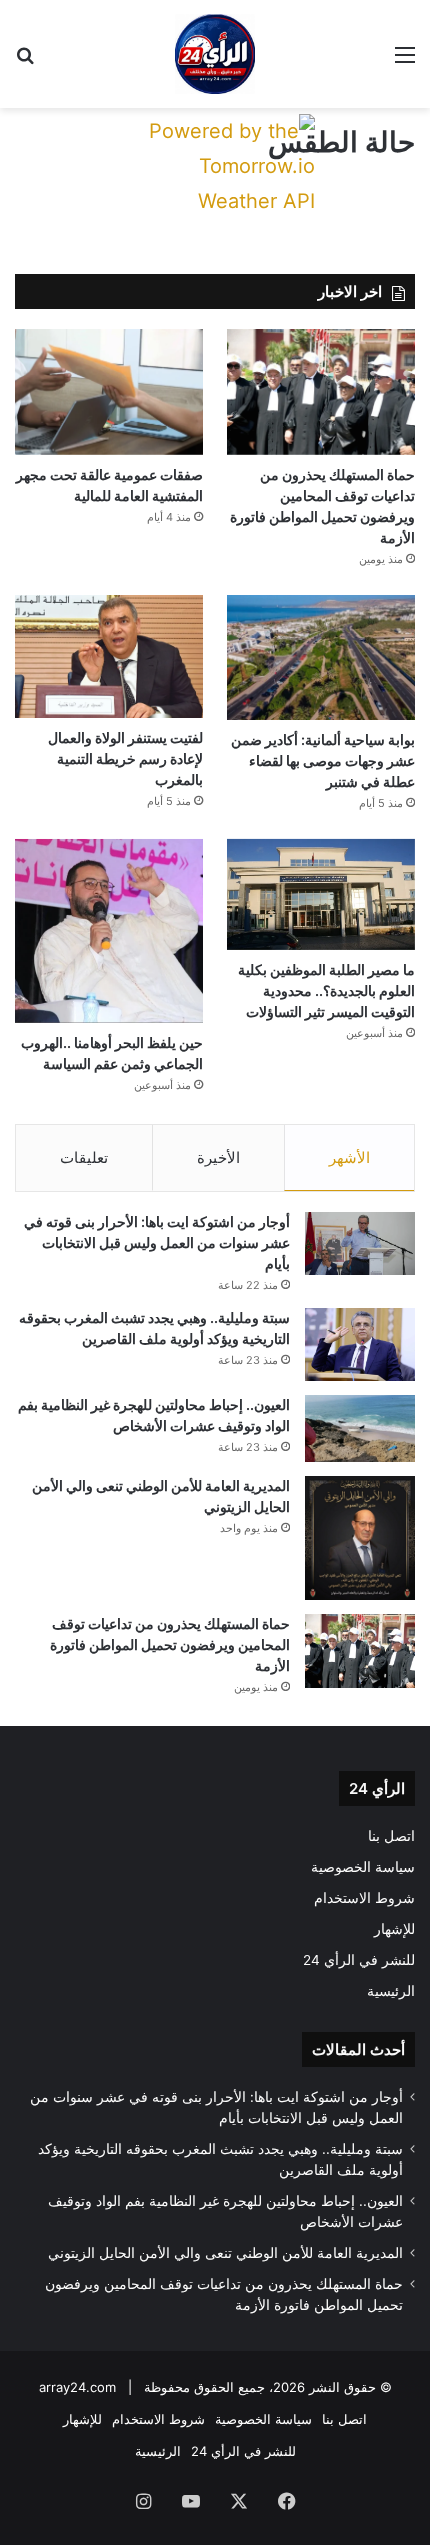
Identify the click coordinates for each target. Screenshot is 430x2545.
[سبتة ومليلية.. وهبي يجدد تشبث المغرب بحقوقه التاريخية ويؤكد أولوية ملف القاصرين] (360, 1344)
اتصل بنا (391, 1836)
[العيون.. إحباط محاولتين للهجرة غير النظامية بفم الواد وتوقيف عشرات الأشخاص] (360, 1428)
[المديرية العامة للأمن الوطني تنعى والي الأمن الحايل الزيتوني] (360, 1538)
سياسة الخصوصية (363, 1867)
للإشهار (394, 1929)
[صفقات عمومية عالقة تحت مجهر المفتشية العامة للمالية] (109, 392)
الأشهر (349, 1157)
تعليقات (84, 1157)
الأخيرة (218, 1157)
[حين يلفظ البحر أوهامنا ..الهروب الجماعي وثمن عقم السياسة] (109, 931)
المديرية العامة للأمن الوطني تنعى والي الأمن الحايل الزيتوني (225, 2253)
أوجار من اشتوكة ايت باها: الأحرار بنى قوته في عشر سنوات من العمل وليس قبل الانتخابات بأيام (157, 1242)
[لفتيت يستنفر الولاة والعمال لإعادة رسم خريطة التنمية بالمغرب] (109, 657)
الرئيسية (391, 1991)
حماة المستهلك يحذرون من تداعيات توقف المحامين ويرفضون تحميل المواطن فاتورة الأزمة (170, 1644)
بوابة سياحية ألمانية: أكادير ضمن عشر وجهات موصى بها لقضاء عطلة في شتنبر (323, 760)
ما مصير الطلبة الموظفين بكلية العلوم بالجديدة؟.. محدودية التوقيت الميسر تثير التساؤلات (326, 990)
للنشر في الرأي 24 (359, 1960)
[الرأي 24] (215, 54)
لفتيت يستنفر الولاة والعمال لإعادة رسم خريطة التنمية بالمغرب (125, 758)
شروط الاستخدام (364, 1898)
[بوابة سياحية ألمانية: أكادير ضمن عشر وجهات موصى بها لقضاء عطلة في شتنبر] (321, 657)
